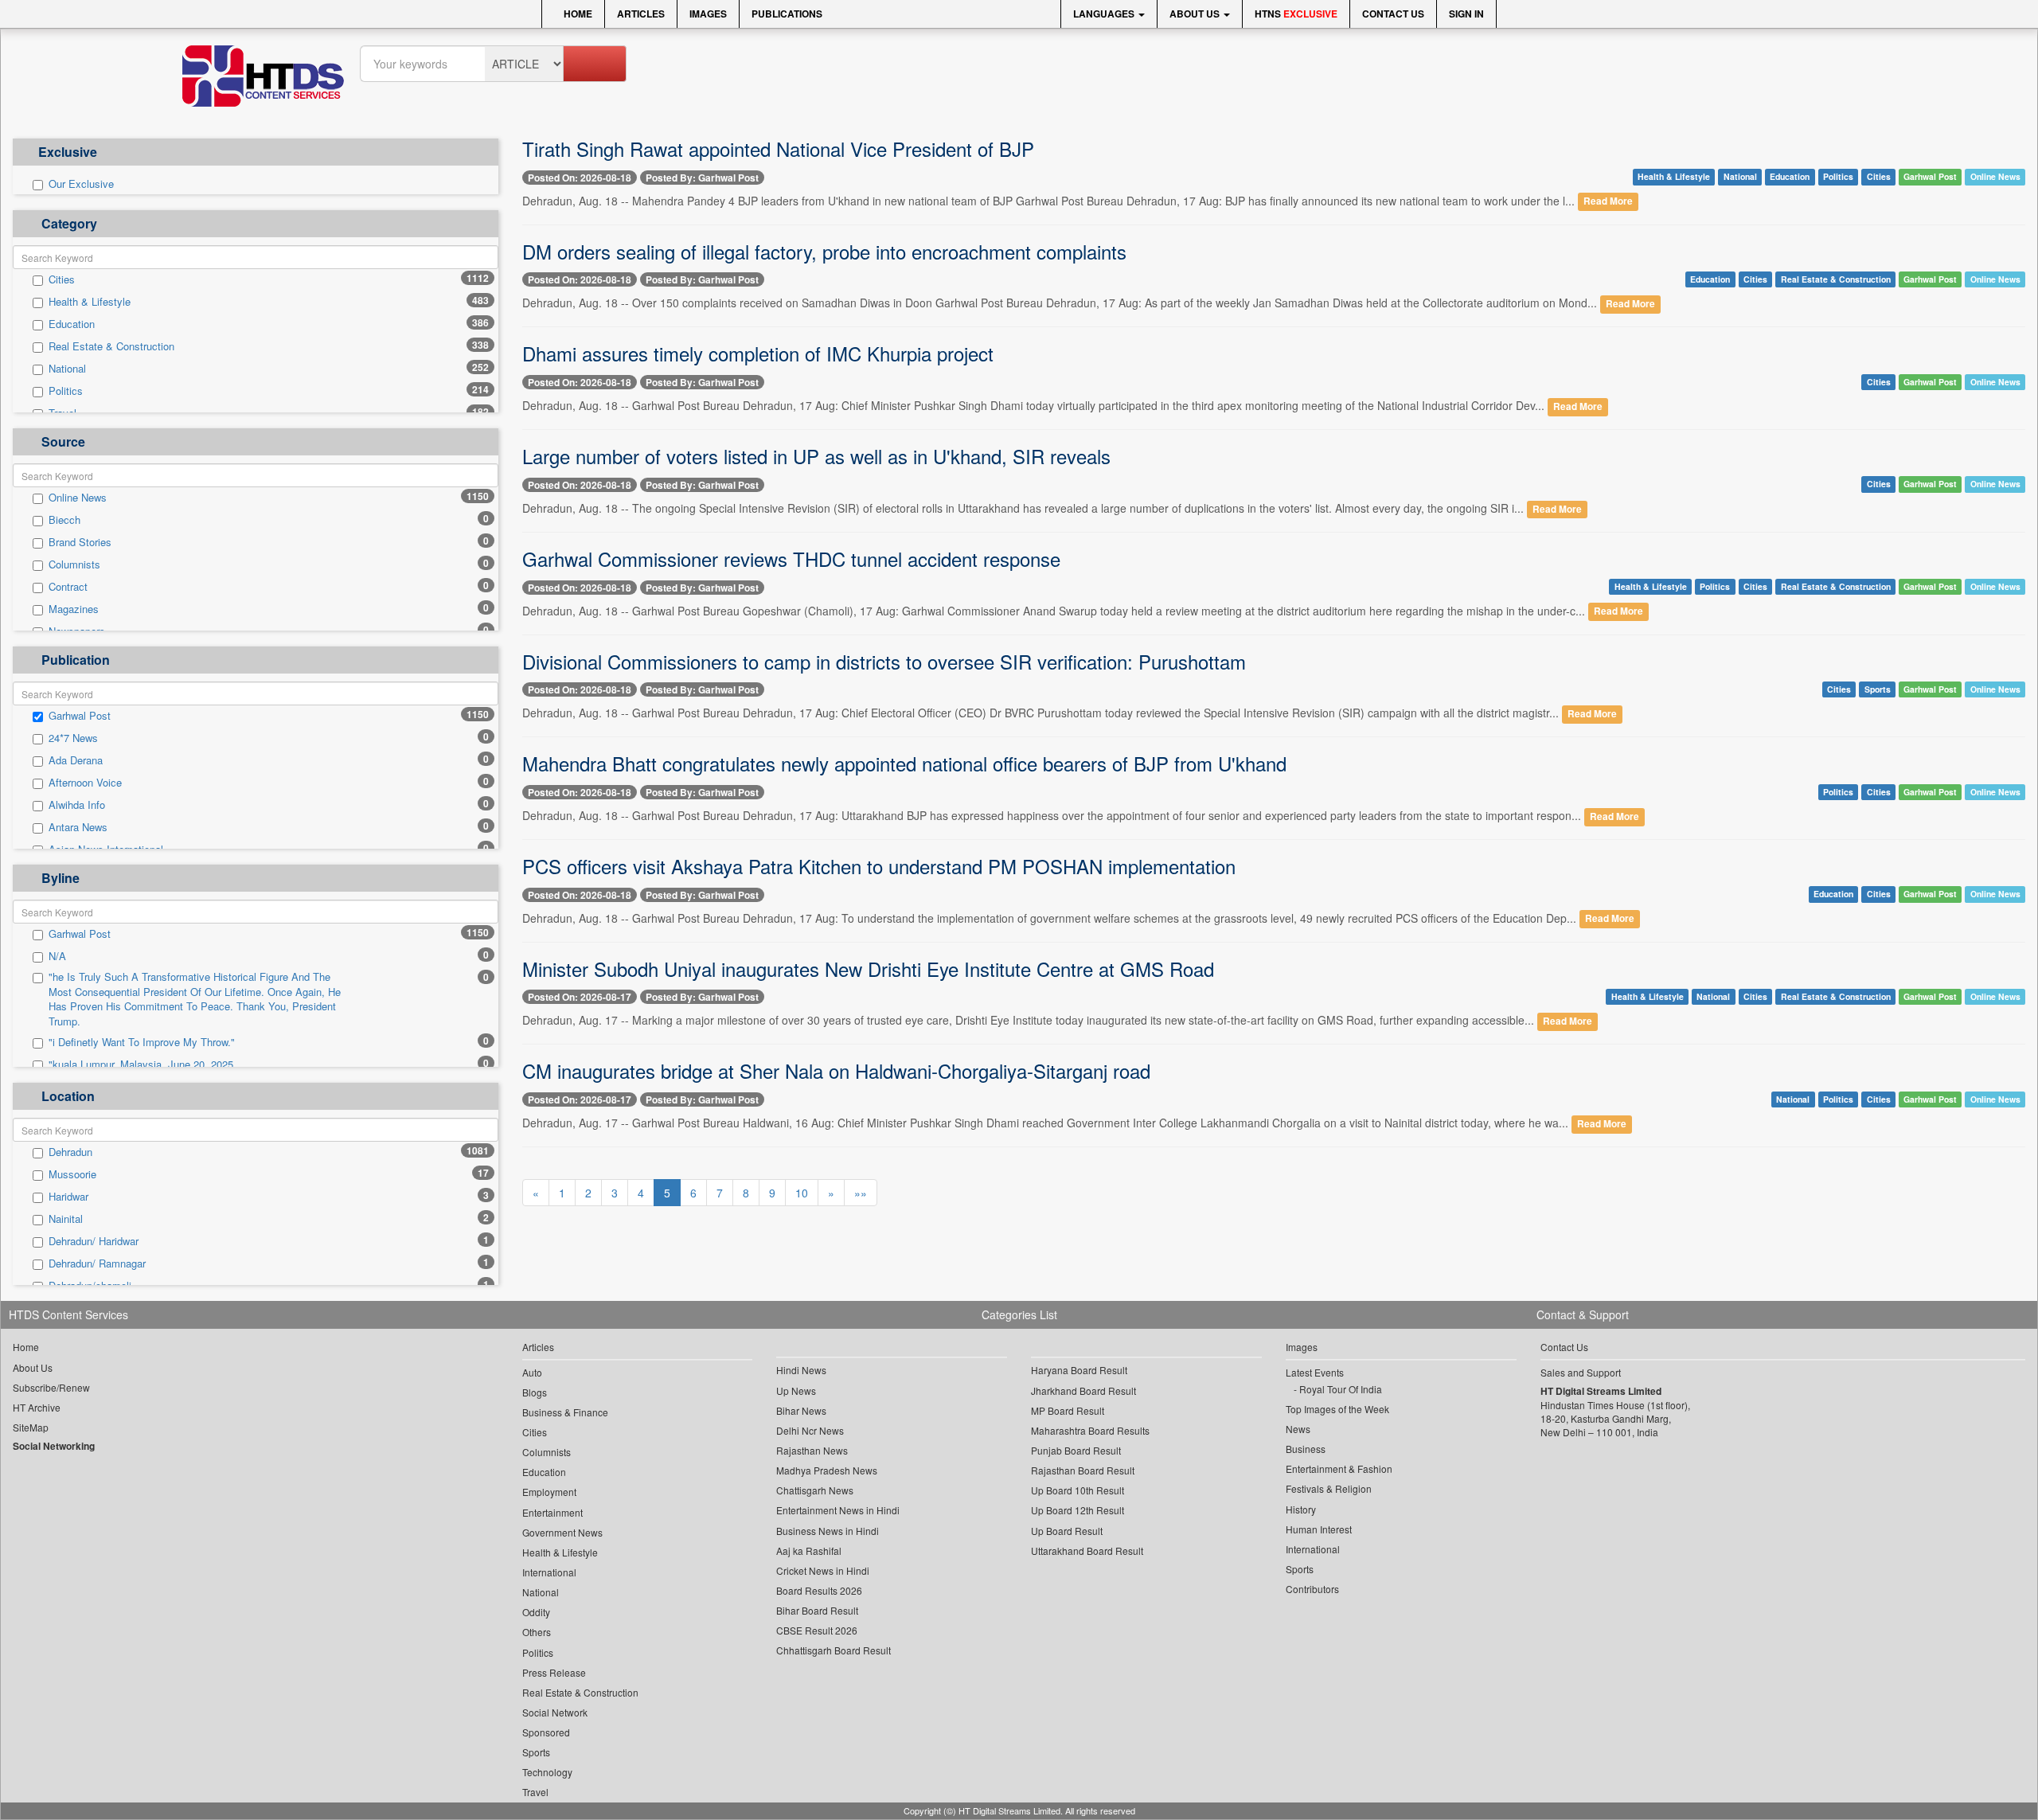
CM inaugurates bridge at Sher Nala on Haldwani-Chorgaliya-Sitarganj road (836, 1070)
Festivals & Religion (1329, 1488)
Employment (549, 1492)
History (1301, 1509)
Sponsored (546, 1732)
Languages (1105, 14)
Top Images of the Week (1337, 1409)
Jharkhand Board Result (1083, 1390)
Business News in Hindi (828, 1531)
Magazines (74, 609)
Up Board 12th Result (1078, 1510)
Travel (535, 1792)
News (1298, 1429)
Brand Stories (80, 542)
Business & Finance (565, 1412)
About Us (1196, 14)
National (67, 369)
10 (802, 1193)
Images (708, 14)
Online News (78, 498)
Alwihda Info (77, 805)
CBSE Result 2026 (817, 1630)
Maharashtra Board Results (1090, 1430)
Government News (562, 1532)
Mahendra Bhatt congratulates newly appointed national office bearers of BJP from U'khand (904, 763)
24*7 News (73, 738)
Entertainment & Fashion (1339, 1468)
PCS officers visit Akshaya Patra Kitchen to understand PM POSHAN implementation (879, 866)
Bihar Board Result (817, 1610)
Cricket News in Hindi (823, 1570)
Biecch (64, 520)
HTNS (1296, 14)
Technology (547, 1772)
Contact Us (1393, 14)
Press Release (554, 1672)
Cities (62, 279)
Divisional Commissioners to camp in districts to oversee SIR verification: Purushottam (884, 661)
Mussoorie (72, 1174)
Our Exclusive (81, 184)
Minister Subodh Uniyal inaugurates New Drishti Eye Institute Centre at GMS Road (868, 969)
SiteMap (31, 1427)
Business (1306, 1449)
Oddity (536, 1612)
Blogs (535, 1392)
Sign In (1466, 14)
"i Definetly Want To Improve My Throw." (142, 1042)
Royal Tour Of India (1341, 1389)
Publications (787, 14)
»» (861, 1193)
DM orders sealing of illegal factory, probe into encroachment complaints (824, 251)
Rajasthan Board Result (1083, 1470)
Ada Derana (76, 760)
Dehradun (70, 1152)
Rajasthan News (812, 1450)
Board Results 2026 (819, 1590)
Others (537, 1632)
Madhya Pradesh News (827, 1470)
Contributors (1312, 1589)
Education (72, 324)
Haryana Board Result (1079, 1370)
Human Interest (1319, 1529)
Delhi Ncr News (810, 1430)
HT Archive (37, 1407)
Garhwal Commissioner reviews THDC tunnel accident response (791, 558)
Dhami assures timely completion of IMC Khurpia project (758, 353)
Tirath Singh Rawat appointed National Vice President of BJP (778, 148)
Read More (1608, 202)
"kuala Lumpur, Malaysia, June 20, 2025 (141, 1064)
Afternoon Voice (85, 783)
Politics (66, 391)
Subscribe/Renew (51, 1387)
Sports (1878, 689)
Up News (796, 1390)
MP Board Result (1068, 1410)
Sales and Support (1581, 1372)
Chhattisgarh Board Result (834, 1650)
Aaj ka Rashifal (809, 1551)
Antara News (78, 827)
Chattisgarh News (815, 1490)
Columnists (74, 564)
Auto (532, 1372)
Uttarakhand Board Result (1087, 1551)
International (549, 1572)
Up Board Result (1067, 1531)
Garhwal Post (80, 716)
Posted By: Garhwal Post (702, 178)
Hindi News (801, 1370)
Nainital (66, 1219)
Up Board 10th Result (1078, 1490)
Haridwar (68, 1197)
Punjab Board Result (1076, 1450)
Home (577, 14)
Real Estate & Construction (111, 346)
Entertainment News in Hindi (838, 1510)
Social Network (555, 1712)
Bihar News (801, 1410)
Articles (641, 14)
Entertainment (552, 1512)
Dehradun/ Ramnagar (97, 1263)
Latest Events (1315, 1372)
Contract (68, 587)
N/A (57, 956)
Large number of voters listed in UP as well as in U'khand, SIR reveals (816, 456)
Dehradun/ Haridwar (94, 1241)
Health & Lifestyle (90, 302)
